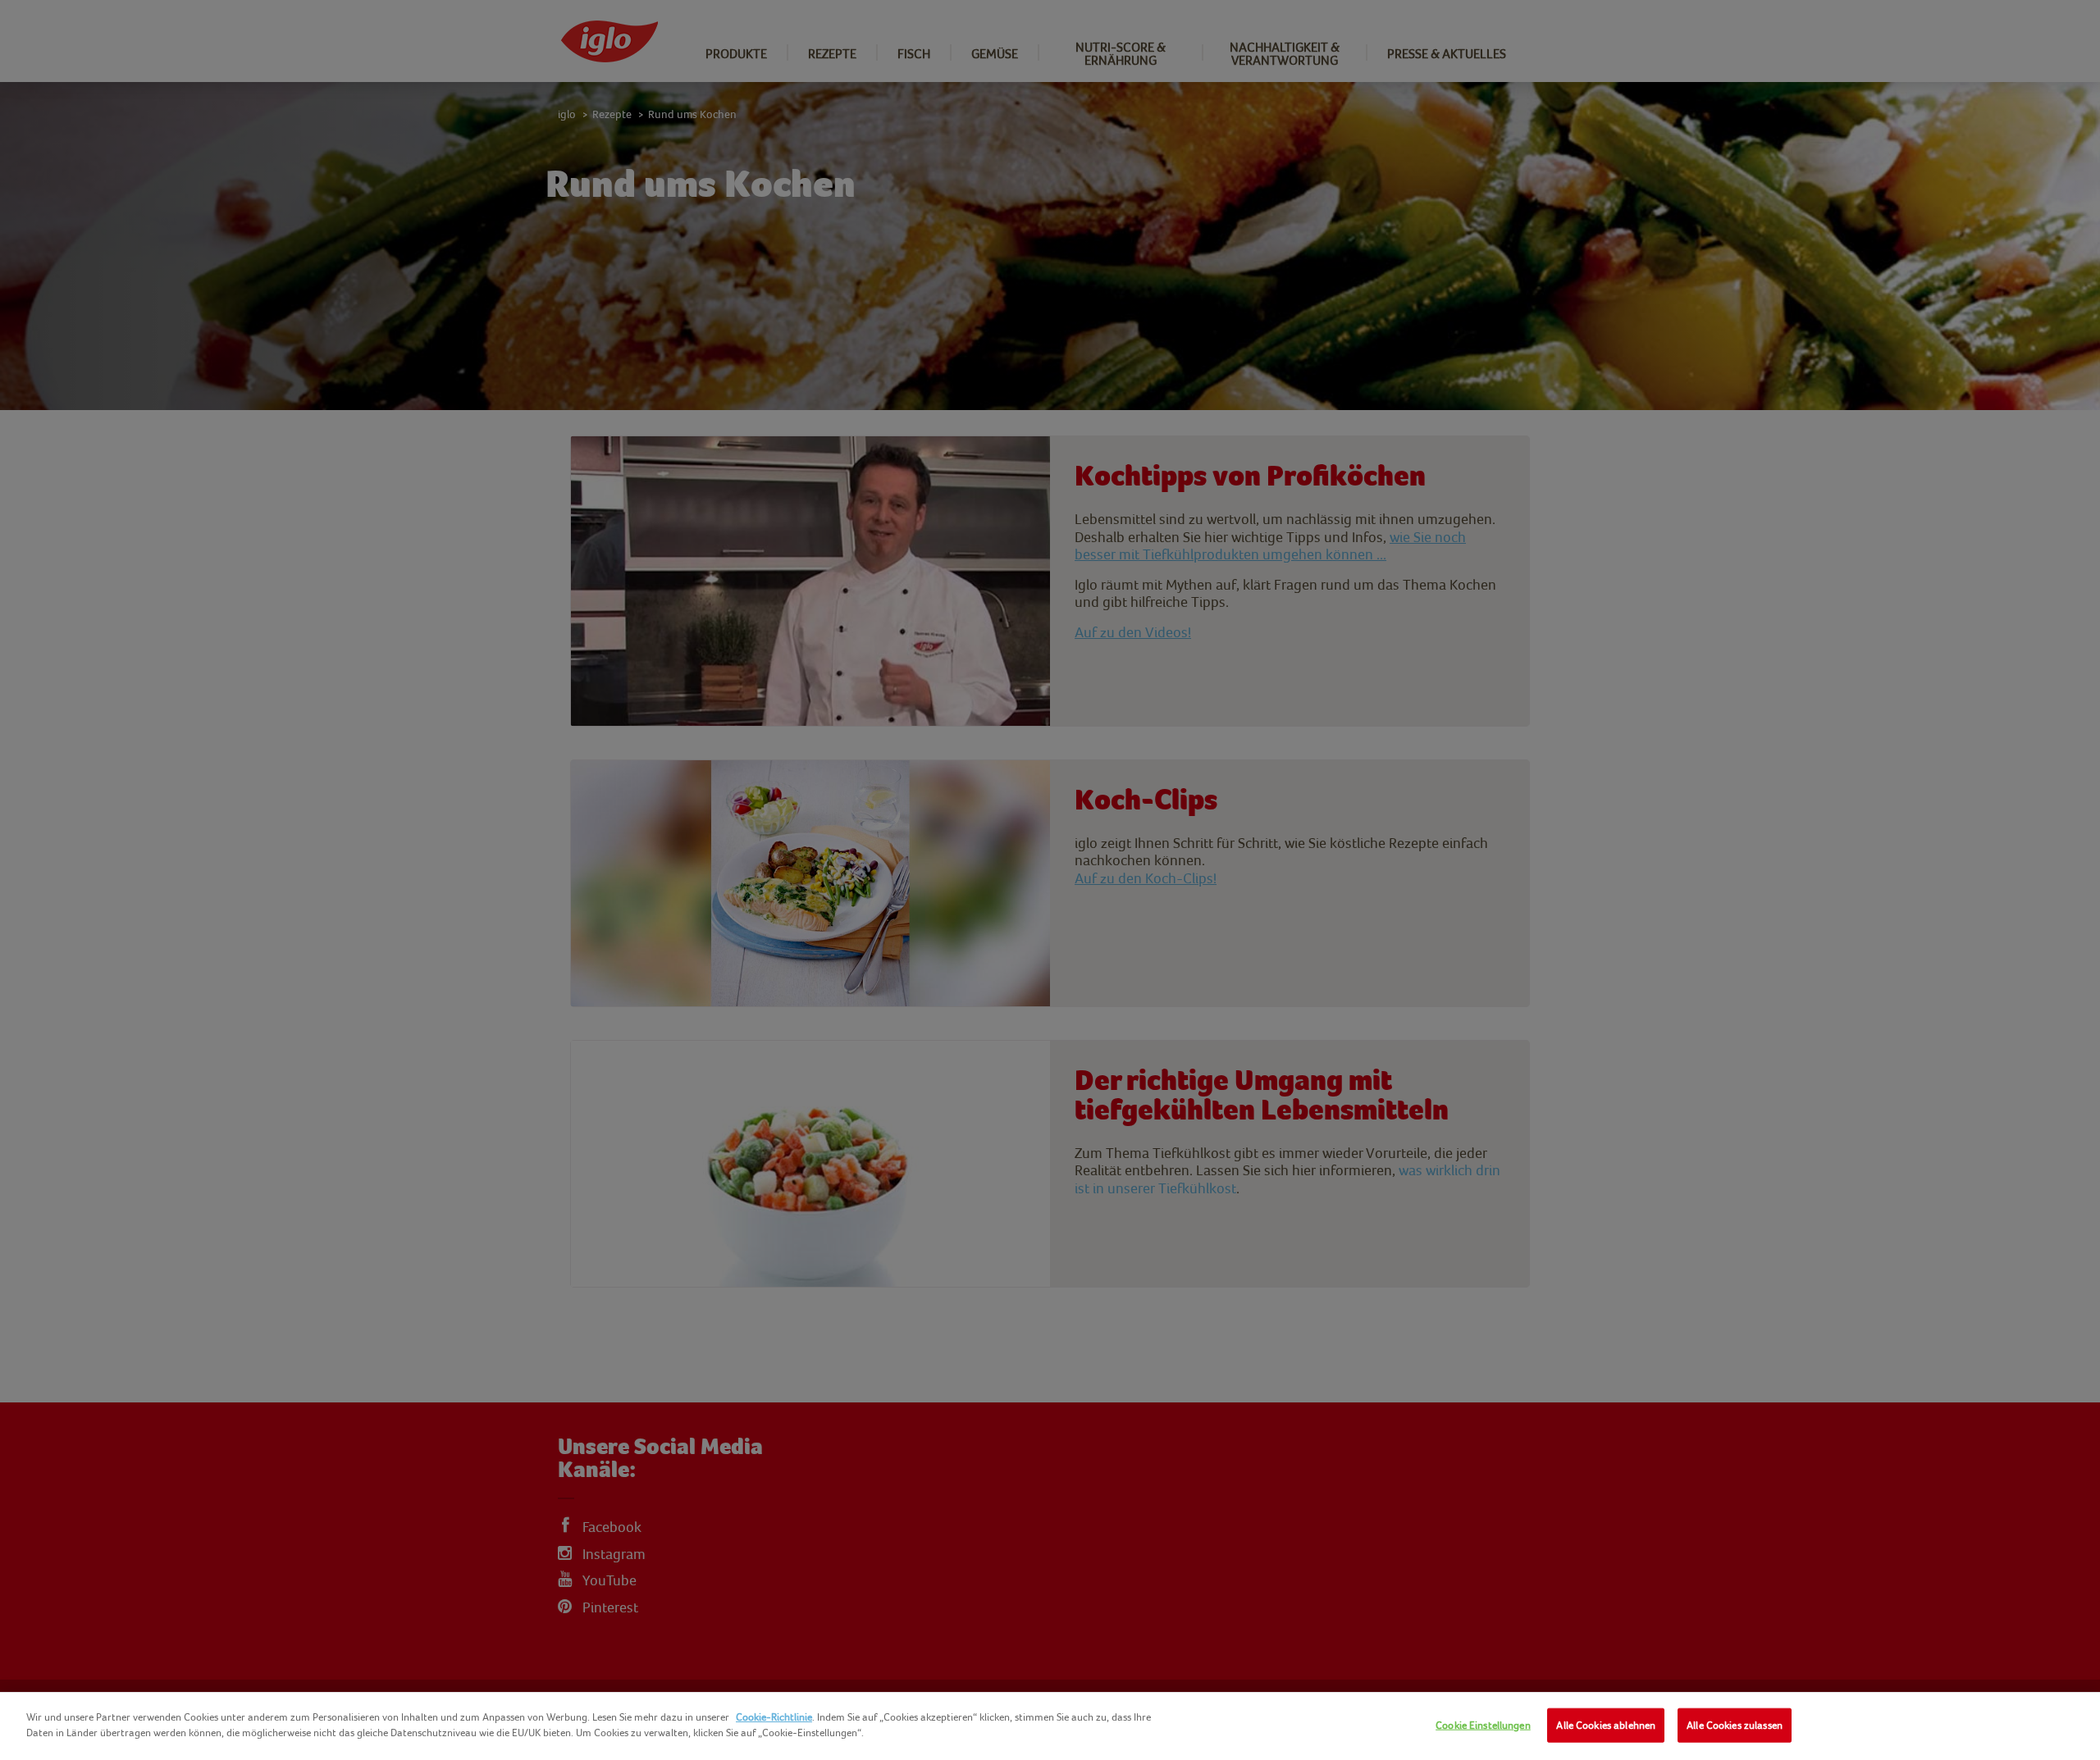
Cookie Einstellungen (1483, 1725)
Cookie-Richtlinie (774, 1717)
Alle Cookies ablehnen (1606, 1725)
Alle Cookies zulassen (1735, 1725)
